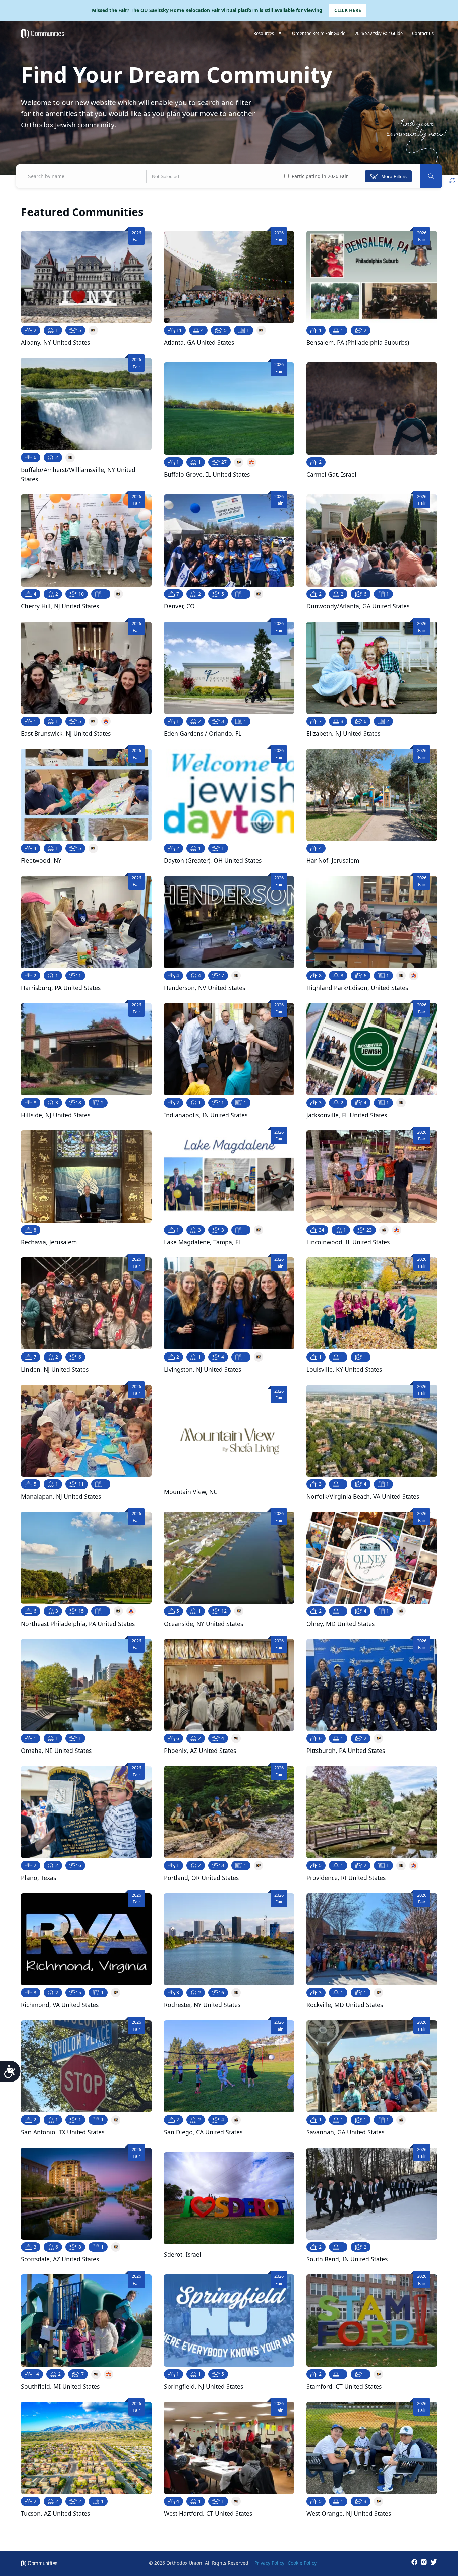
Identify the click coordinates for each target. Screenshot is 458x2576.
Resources (264, 33)
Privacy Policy (269, 2563)
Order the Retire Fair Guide (319, 33)
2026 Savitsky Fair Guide (379, 33)
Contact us (423, 33)
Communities (47, 34)
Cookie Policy (302, 2563)
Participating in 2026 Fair (319, 176)
